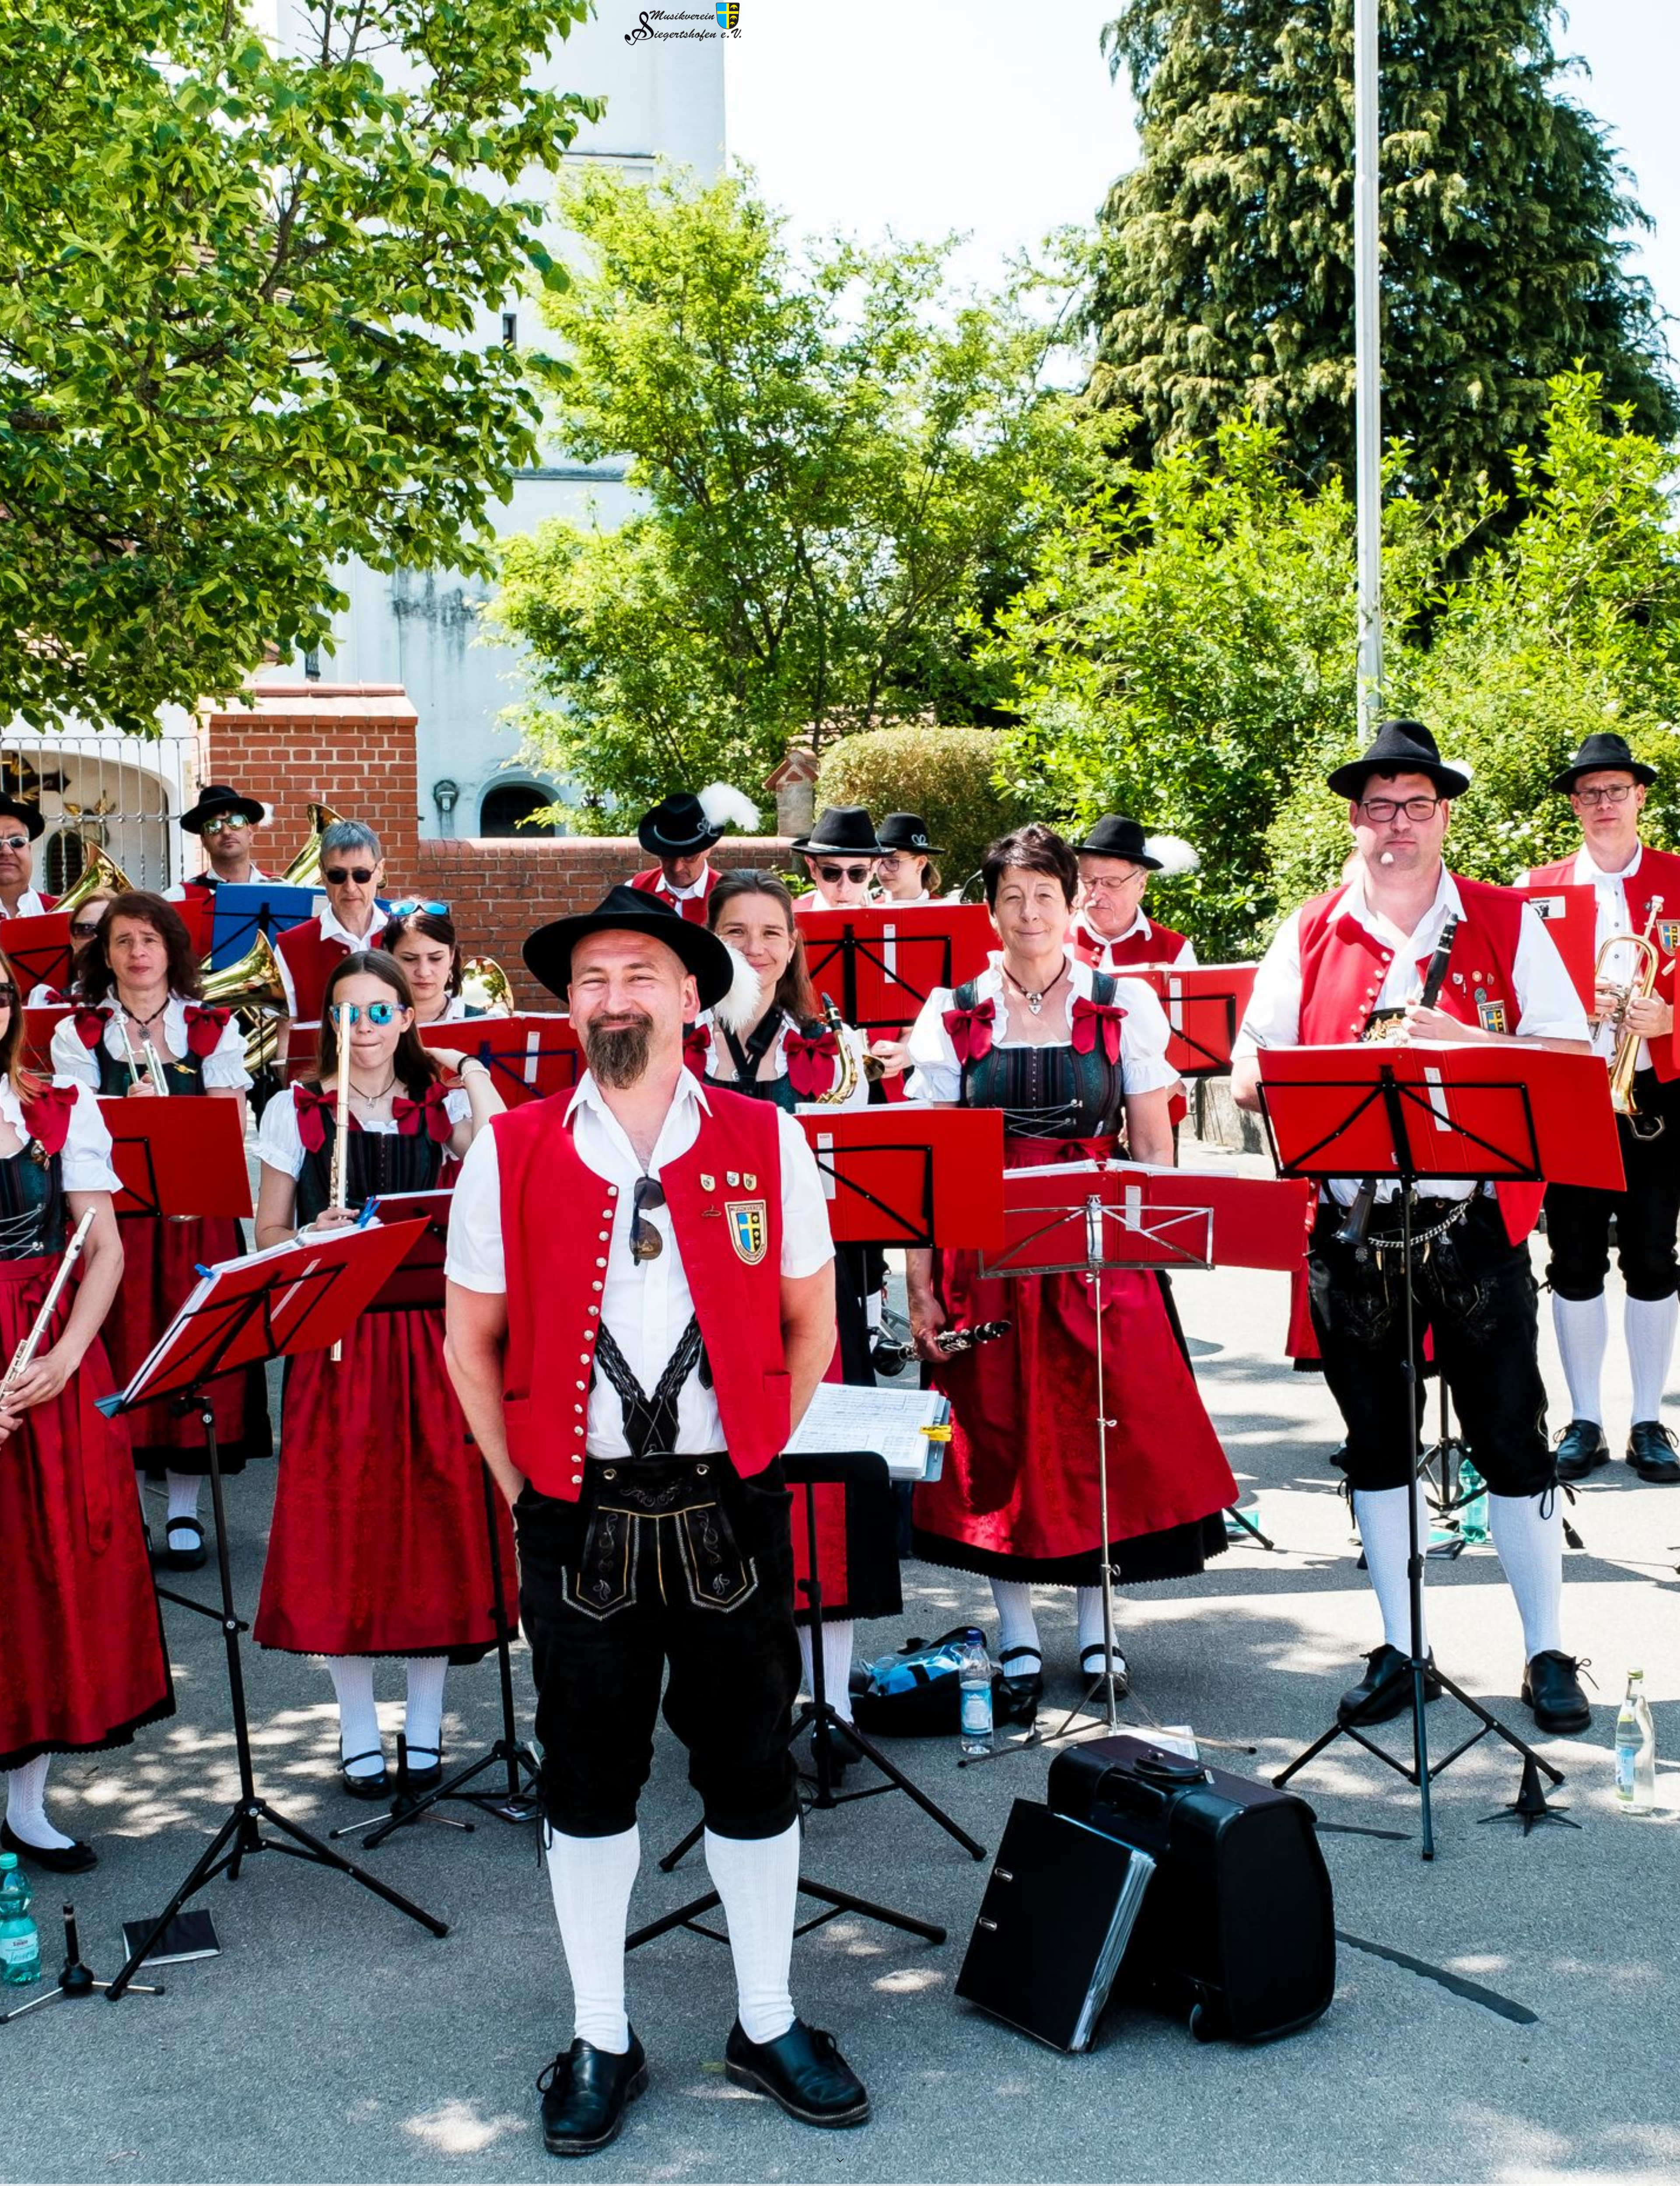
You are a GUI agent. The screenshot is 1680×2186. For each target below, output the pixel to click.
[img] (840, 1093)
